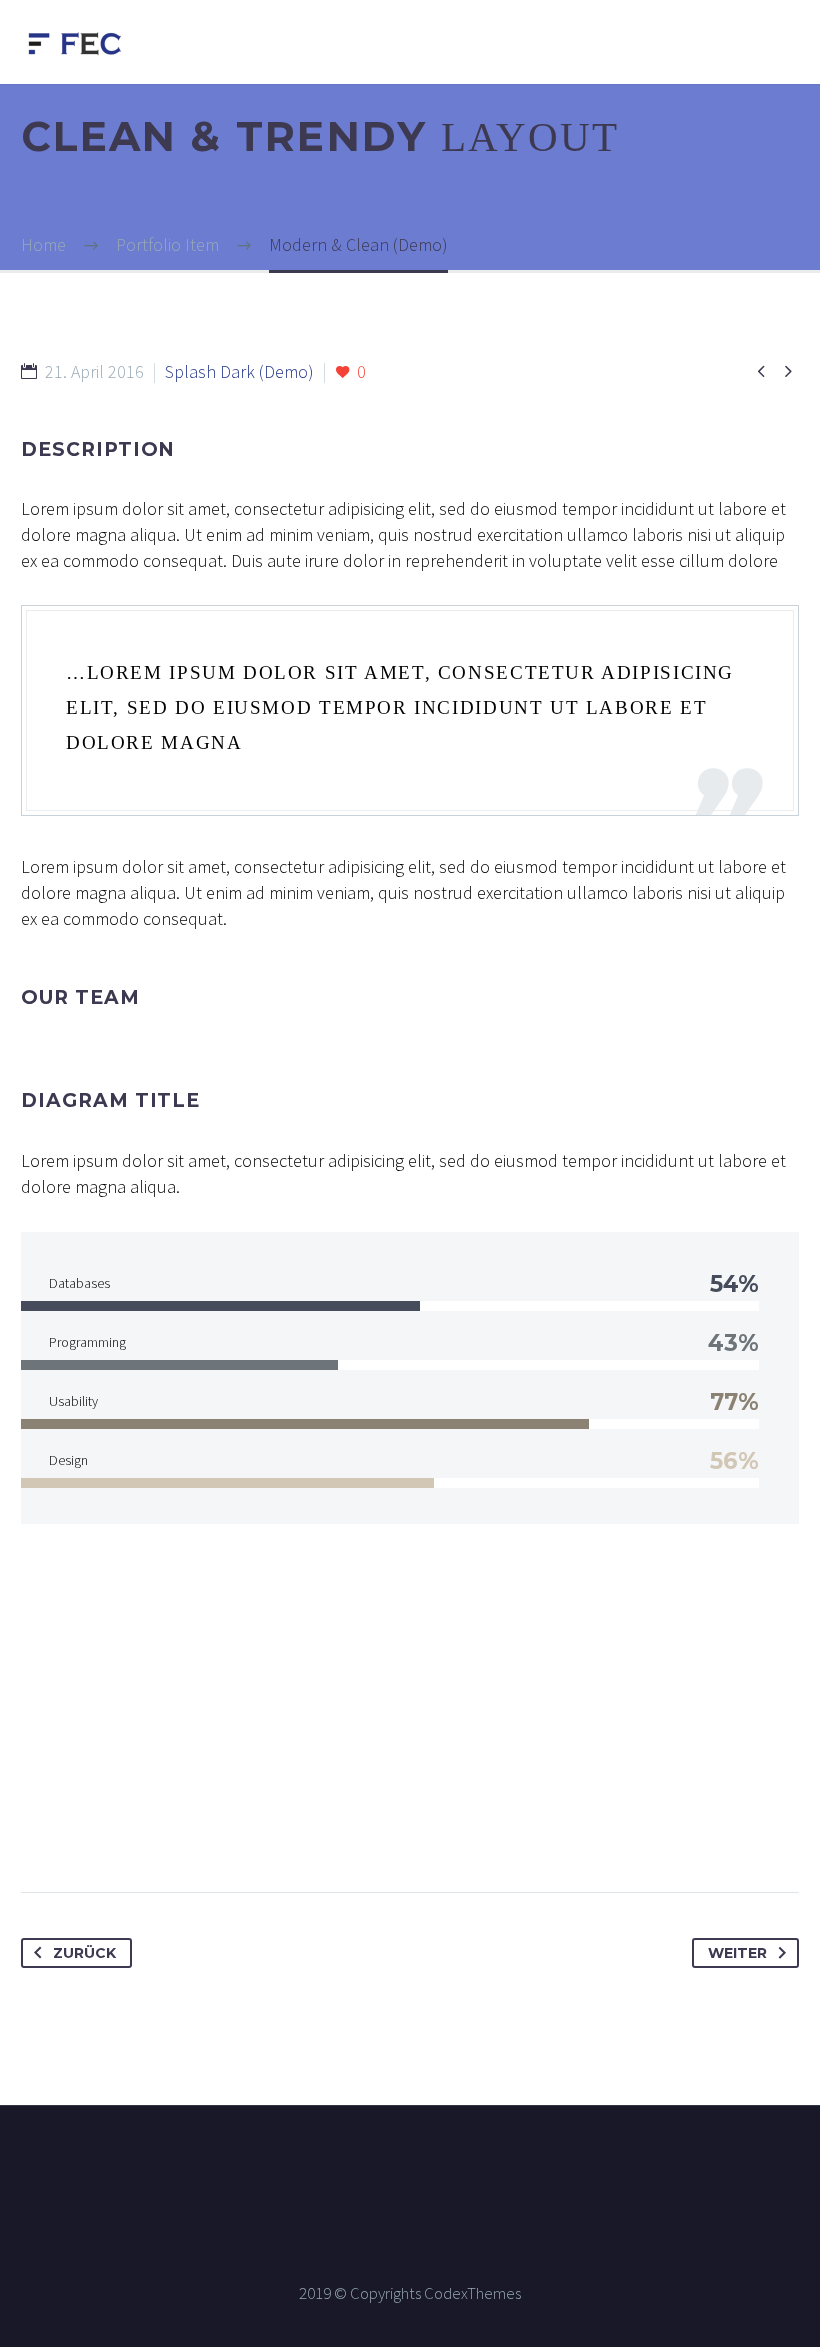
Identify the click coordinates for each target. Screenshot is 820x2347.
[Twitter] (76, 1828)
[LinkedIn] (190, 1828)
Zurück (84, 1953)
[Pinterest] (114, 1828)
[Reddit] (228, 1828)
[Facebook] (38, 1828)
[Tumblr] (152, 1828)
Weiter (737, 1953)
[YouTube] (475, 2160)
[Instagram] (423, 2160)
